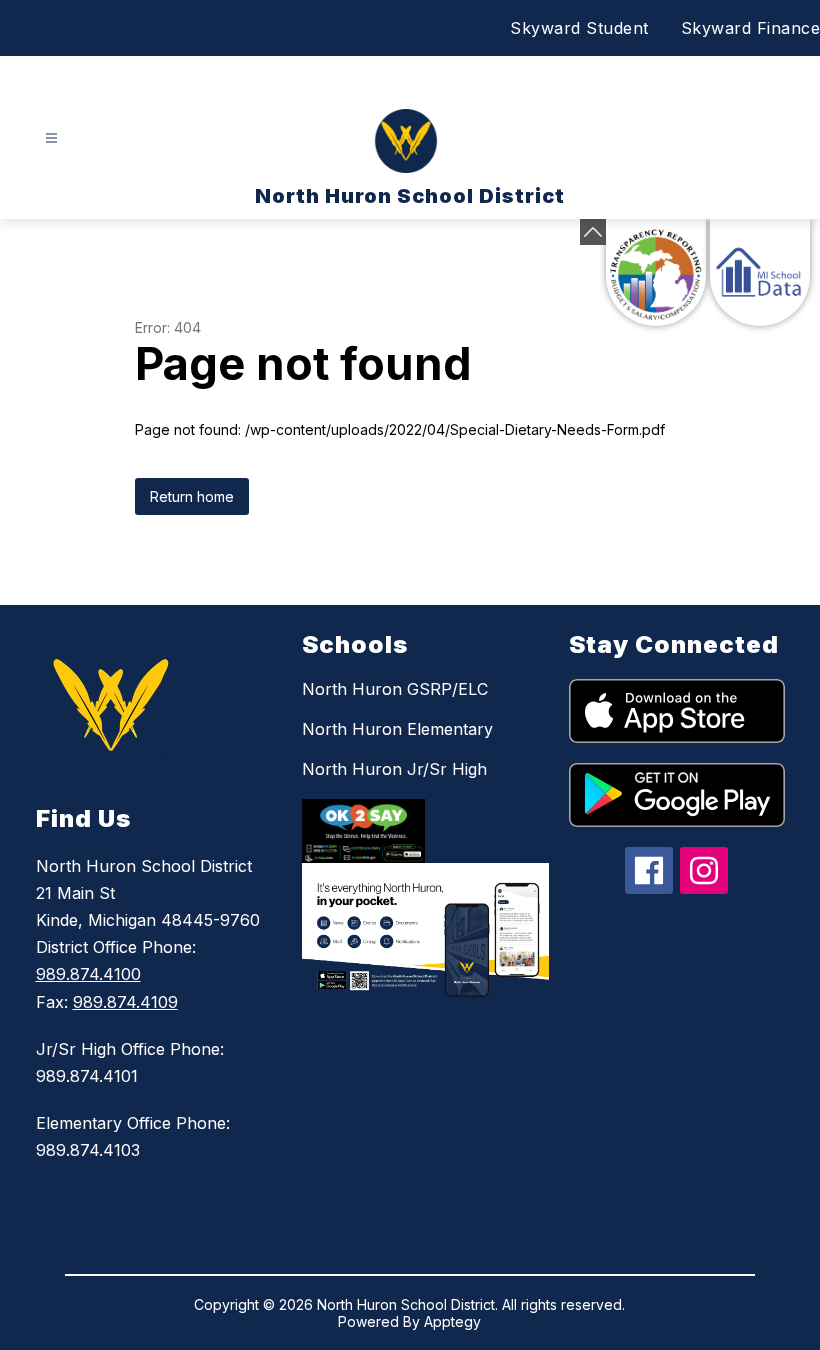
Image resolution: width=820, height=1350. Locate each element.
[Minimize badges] (593, 232)
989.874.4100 (88, 974)
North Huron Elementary (397, 729)
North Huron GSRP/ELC (395, 689)
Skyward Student (579, 28)
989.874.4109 (125, 1002)
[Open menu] (51, 138)
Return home (192, 496)
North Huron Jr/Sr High (394, 769)
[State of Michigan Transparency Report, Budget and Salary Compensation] (656, 272)
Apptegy (452, 1321)
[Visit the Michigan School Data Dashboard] (760, 272)
